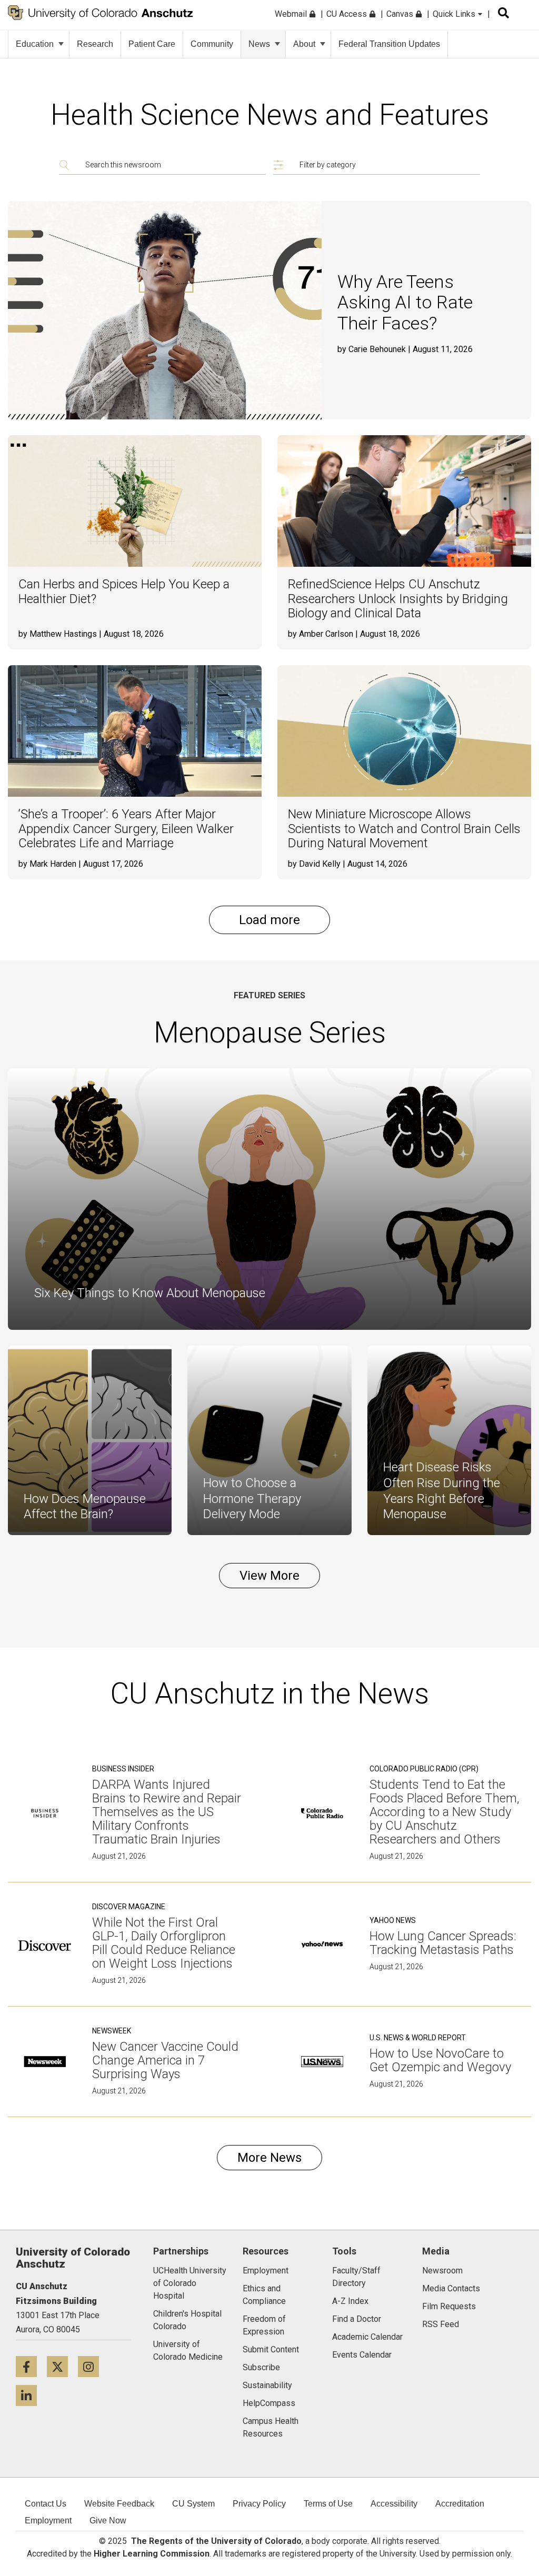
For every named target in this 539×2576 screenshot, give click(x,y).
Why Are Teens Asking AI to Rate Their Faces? (405, 302)
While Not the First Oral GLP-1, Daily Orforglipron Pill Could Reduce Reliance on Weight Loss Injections (164, 1943)
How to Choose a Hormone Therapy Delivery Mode (252, 1499)
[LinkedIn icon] (30, 2395)
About (304, 44)
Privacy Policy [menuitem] (259, 2504)
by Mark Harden (47, 864)
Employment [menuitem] (48, 2520)
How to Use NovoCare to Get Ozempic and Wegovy (440, 2060)
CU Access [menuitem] (348, 14)
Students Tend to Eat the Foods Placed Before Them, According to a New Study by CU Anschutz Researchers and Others (445, 1812)
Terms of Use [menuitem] (328, 2504)
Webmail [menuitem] (292, 14)
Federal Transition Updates (389, 44)
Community (212, 44)
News (259, 44)
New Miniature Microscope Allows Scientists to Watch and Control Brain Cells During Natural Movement (404, 829)
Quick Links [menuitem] (455, 14)
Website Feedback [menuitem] (119, 2504)
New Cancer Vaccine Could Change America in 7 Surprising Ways (165, 2060)
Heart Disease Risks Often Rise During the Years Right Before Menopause (442, 1491)
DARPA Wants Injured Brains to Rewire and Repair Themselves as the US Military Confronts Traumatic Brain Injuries (167, 1812)
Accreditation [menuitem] (460, 2504)
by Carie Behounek (372, 349)
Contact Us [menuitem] (46, 2504)
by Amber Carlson (321, 634)
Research (95, 44)
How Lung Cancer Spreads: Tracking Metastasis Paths (443, 1943)
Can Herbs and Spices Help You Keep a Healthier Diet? (124, 592)
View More (269, 1576)
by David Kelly (314, 864)
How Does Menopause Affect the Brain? (85, 1507)
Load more (269, 920)
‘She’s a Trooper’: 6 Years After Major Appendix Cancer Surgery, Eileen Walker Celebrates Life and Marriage (126, 829)
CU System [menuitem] (193, 2504)
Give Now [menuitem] (108, 2520)
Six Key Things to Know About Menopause (150, 1293)
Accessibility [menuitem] (394, 2504)
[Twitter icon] (62, 2366)
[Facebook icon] (31, 2366)
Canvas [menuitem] (401, 14)
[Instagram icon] (92, 2366)
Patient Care (152, 44)
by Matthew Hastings (58, 634)
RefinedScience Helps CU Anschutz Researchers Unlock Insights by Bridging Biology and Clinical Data (398, 599)
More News (269, 2158)
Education (35, 44)
